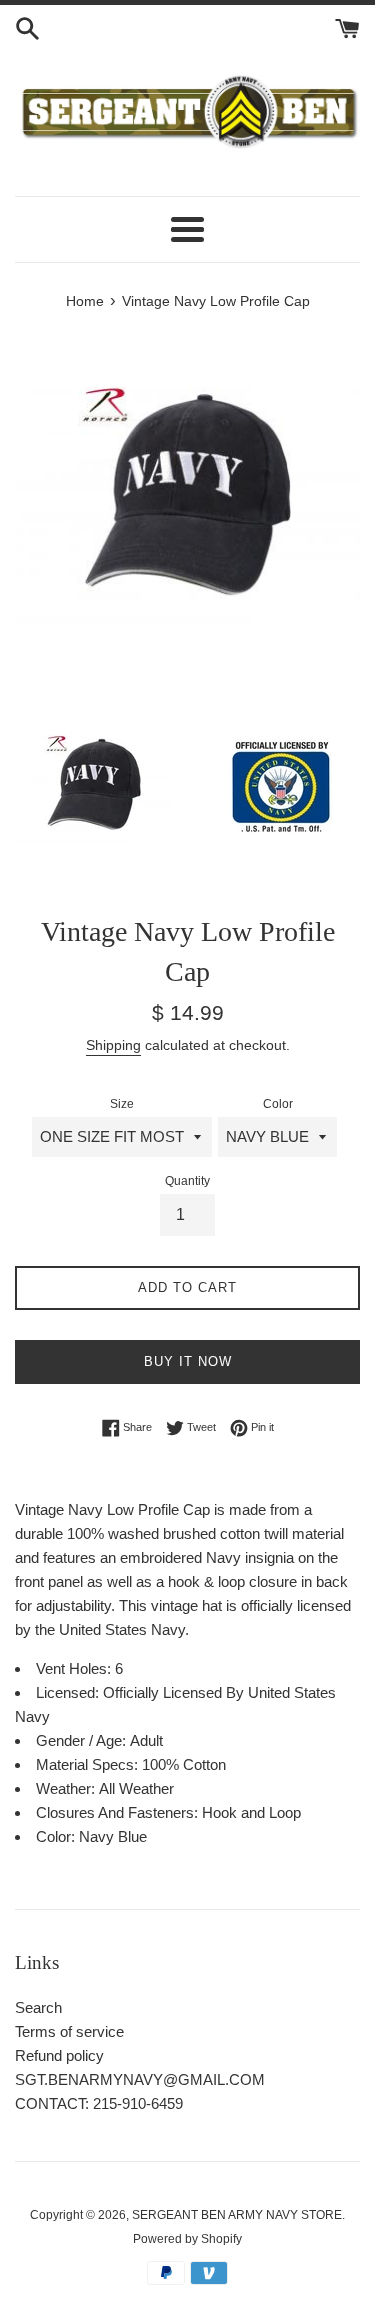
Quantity (187, 1181)
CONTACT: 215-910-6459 (99, 2103)
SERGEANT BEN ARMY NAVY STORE (237, 2215)
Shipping (113, 1045)
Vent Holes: (75, 1668)
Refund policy (59, 2055)
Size (122, 1104)
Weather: (67, 1788)
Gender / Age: (83, 1740)
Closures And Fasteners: (119, 1812)
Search (38, 2007)
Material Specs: (89, 1764)
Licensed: (69, 1692)
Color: (57, 1836)
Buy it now (188, 1361)
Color (278, 1104)
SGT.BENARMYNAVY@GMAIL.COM (140, 2079)
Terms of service (69, 2031)
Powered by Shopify (187, 2239)
